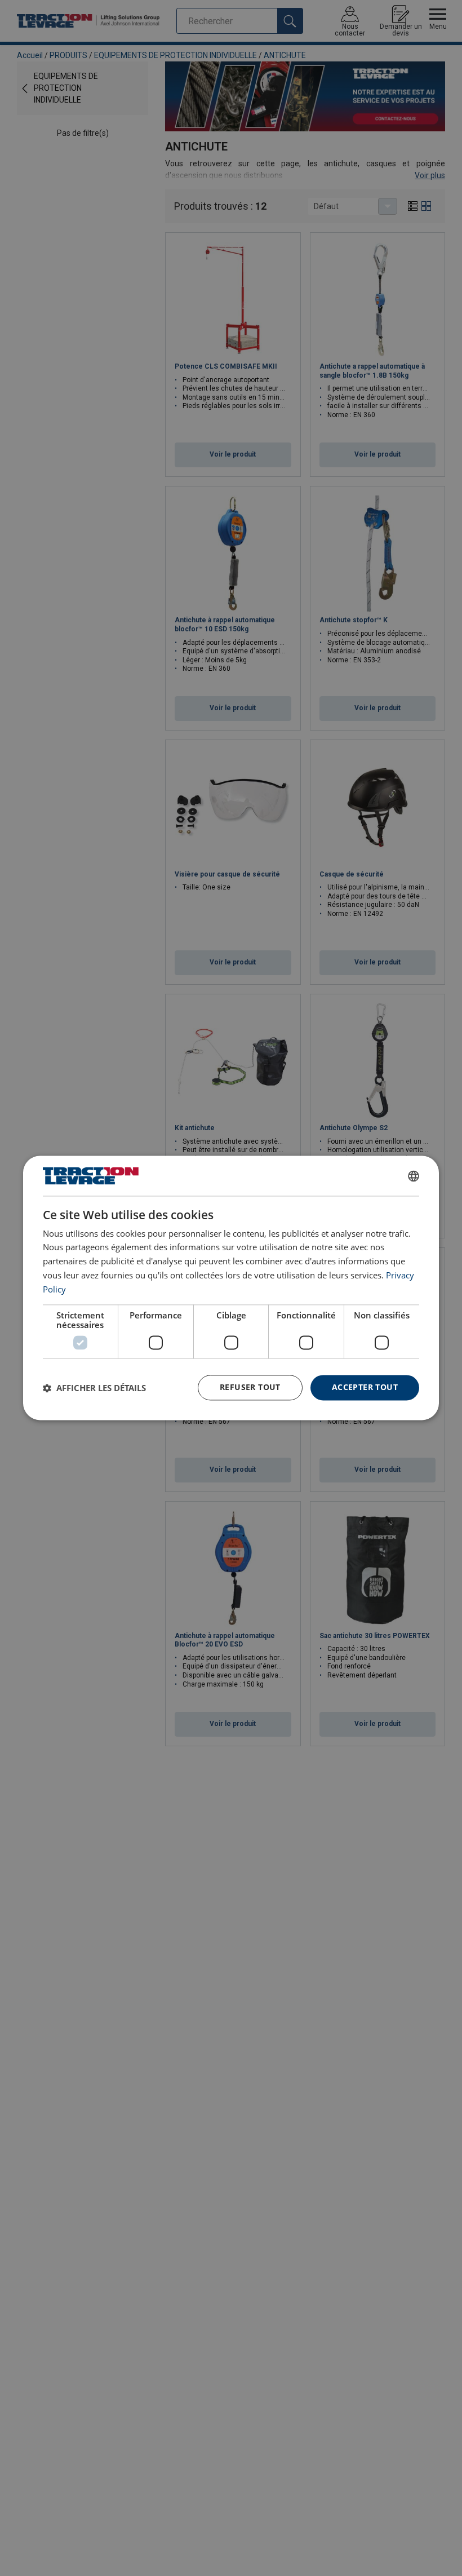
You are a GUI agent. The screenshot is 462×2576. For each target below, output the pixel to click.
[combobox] (414, 1176)
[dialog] (231, 1288)
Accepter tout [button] (365, 1387)
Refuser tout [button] (250, 1387)
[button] (94, 1388)
